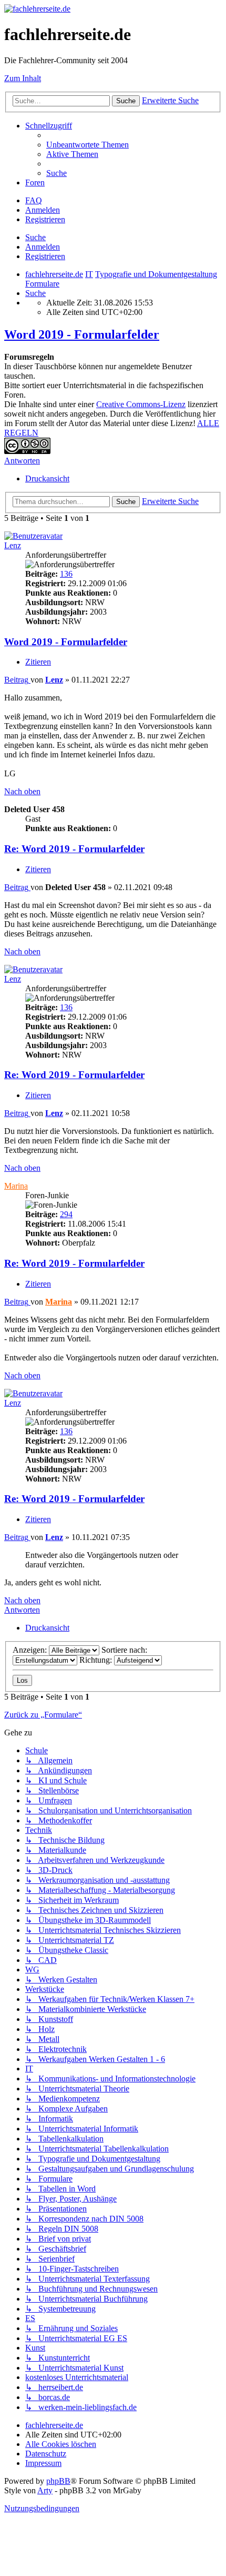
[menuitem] (88, 145)
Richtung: (97, 1660)
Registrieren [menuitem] (45, 219)
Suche (35, 237)
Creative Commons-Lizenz (141, 404)
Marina (16, 1186)
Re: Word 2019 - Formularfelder (74, 849)
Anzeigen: (31, 1650)
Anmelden (43, 247)
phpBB (58, 2481)
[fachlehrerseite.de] (37, 9)
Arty (45, 2490)
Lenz (13, 545)
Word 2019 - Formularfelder (82, 334)
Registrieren (45, 256)
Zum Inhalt (23, 78)
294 (66, 1214)
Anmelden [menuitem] (43, 210)
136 (66, 574)
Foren (35, 182)
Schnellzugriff (49, 126)
